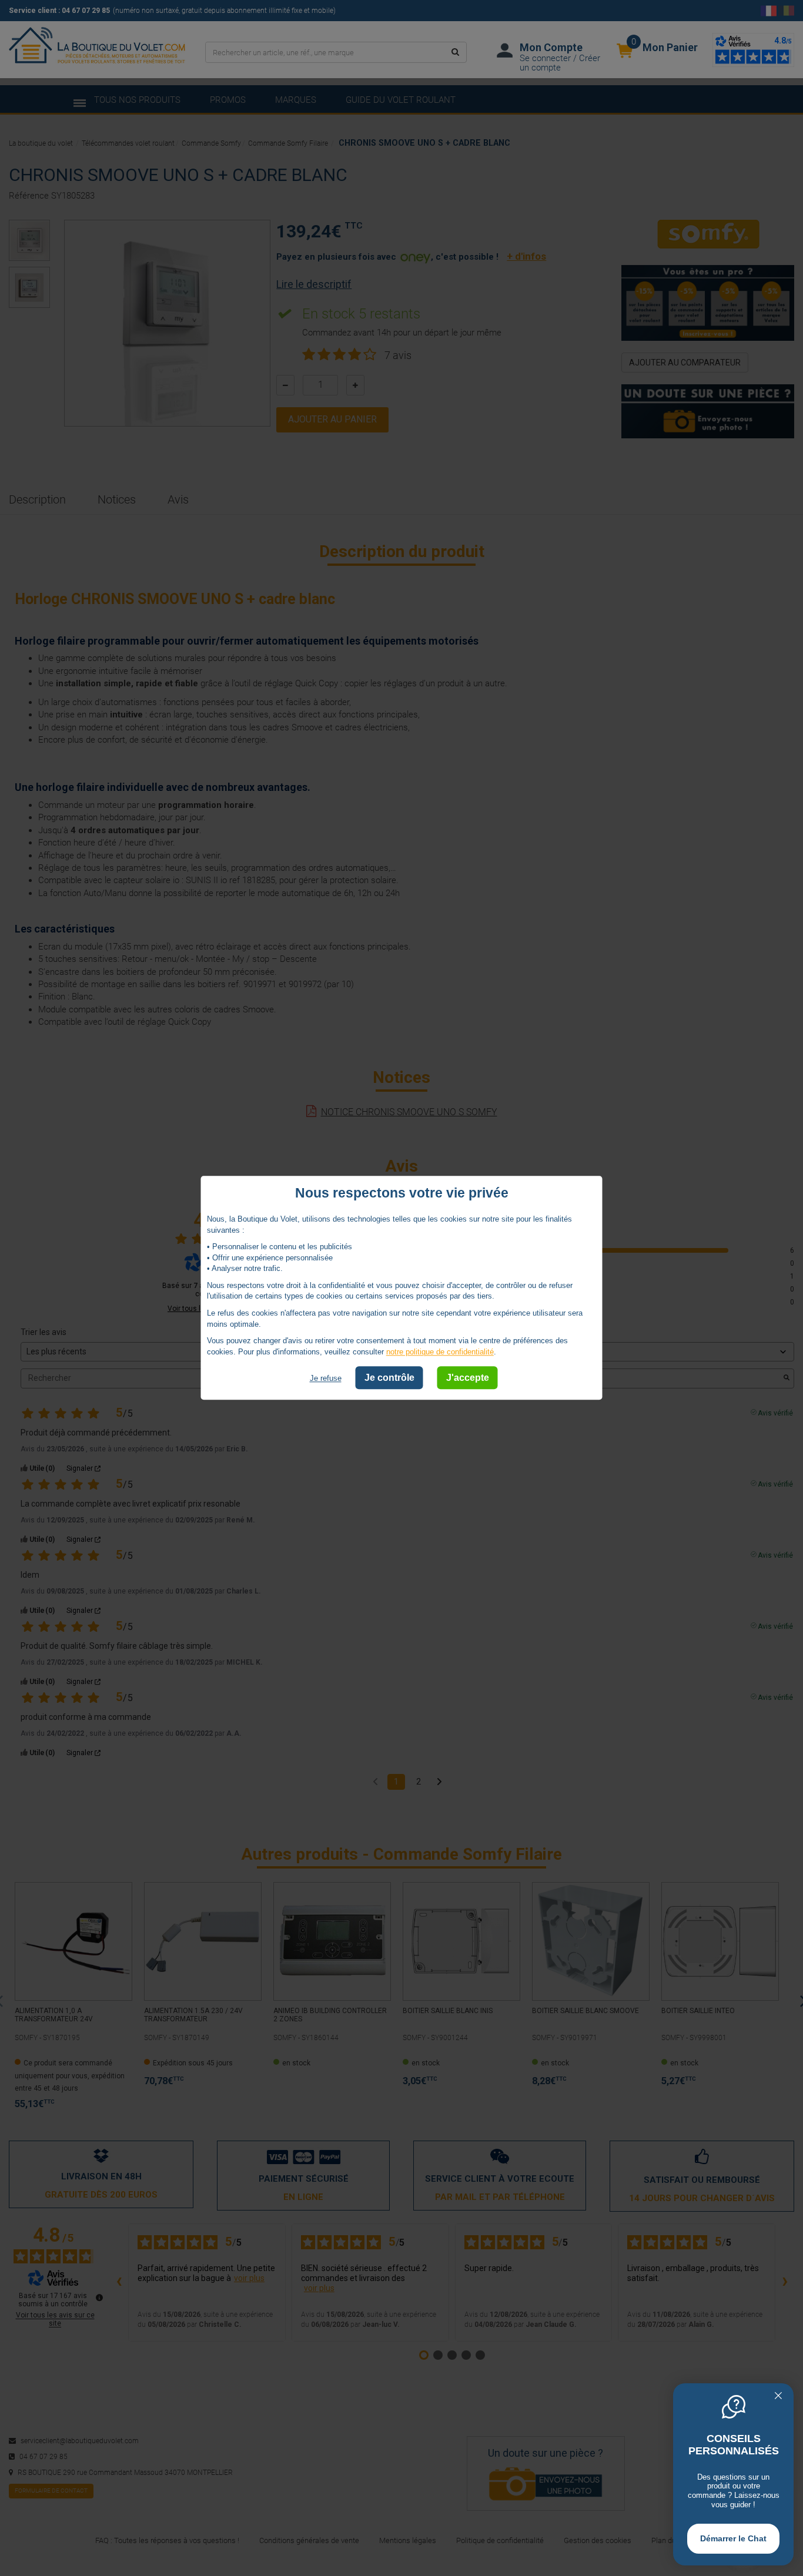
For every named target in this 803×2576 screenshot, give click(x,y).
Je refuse (326, 1379)
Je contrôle (389, 1378)
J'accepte (468, 1378)
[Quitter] (778, 2397)
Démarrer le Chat (733, 2538)
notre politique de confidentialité (440, 1352)
